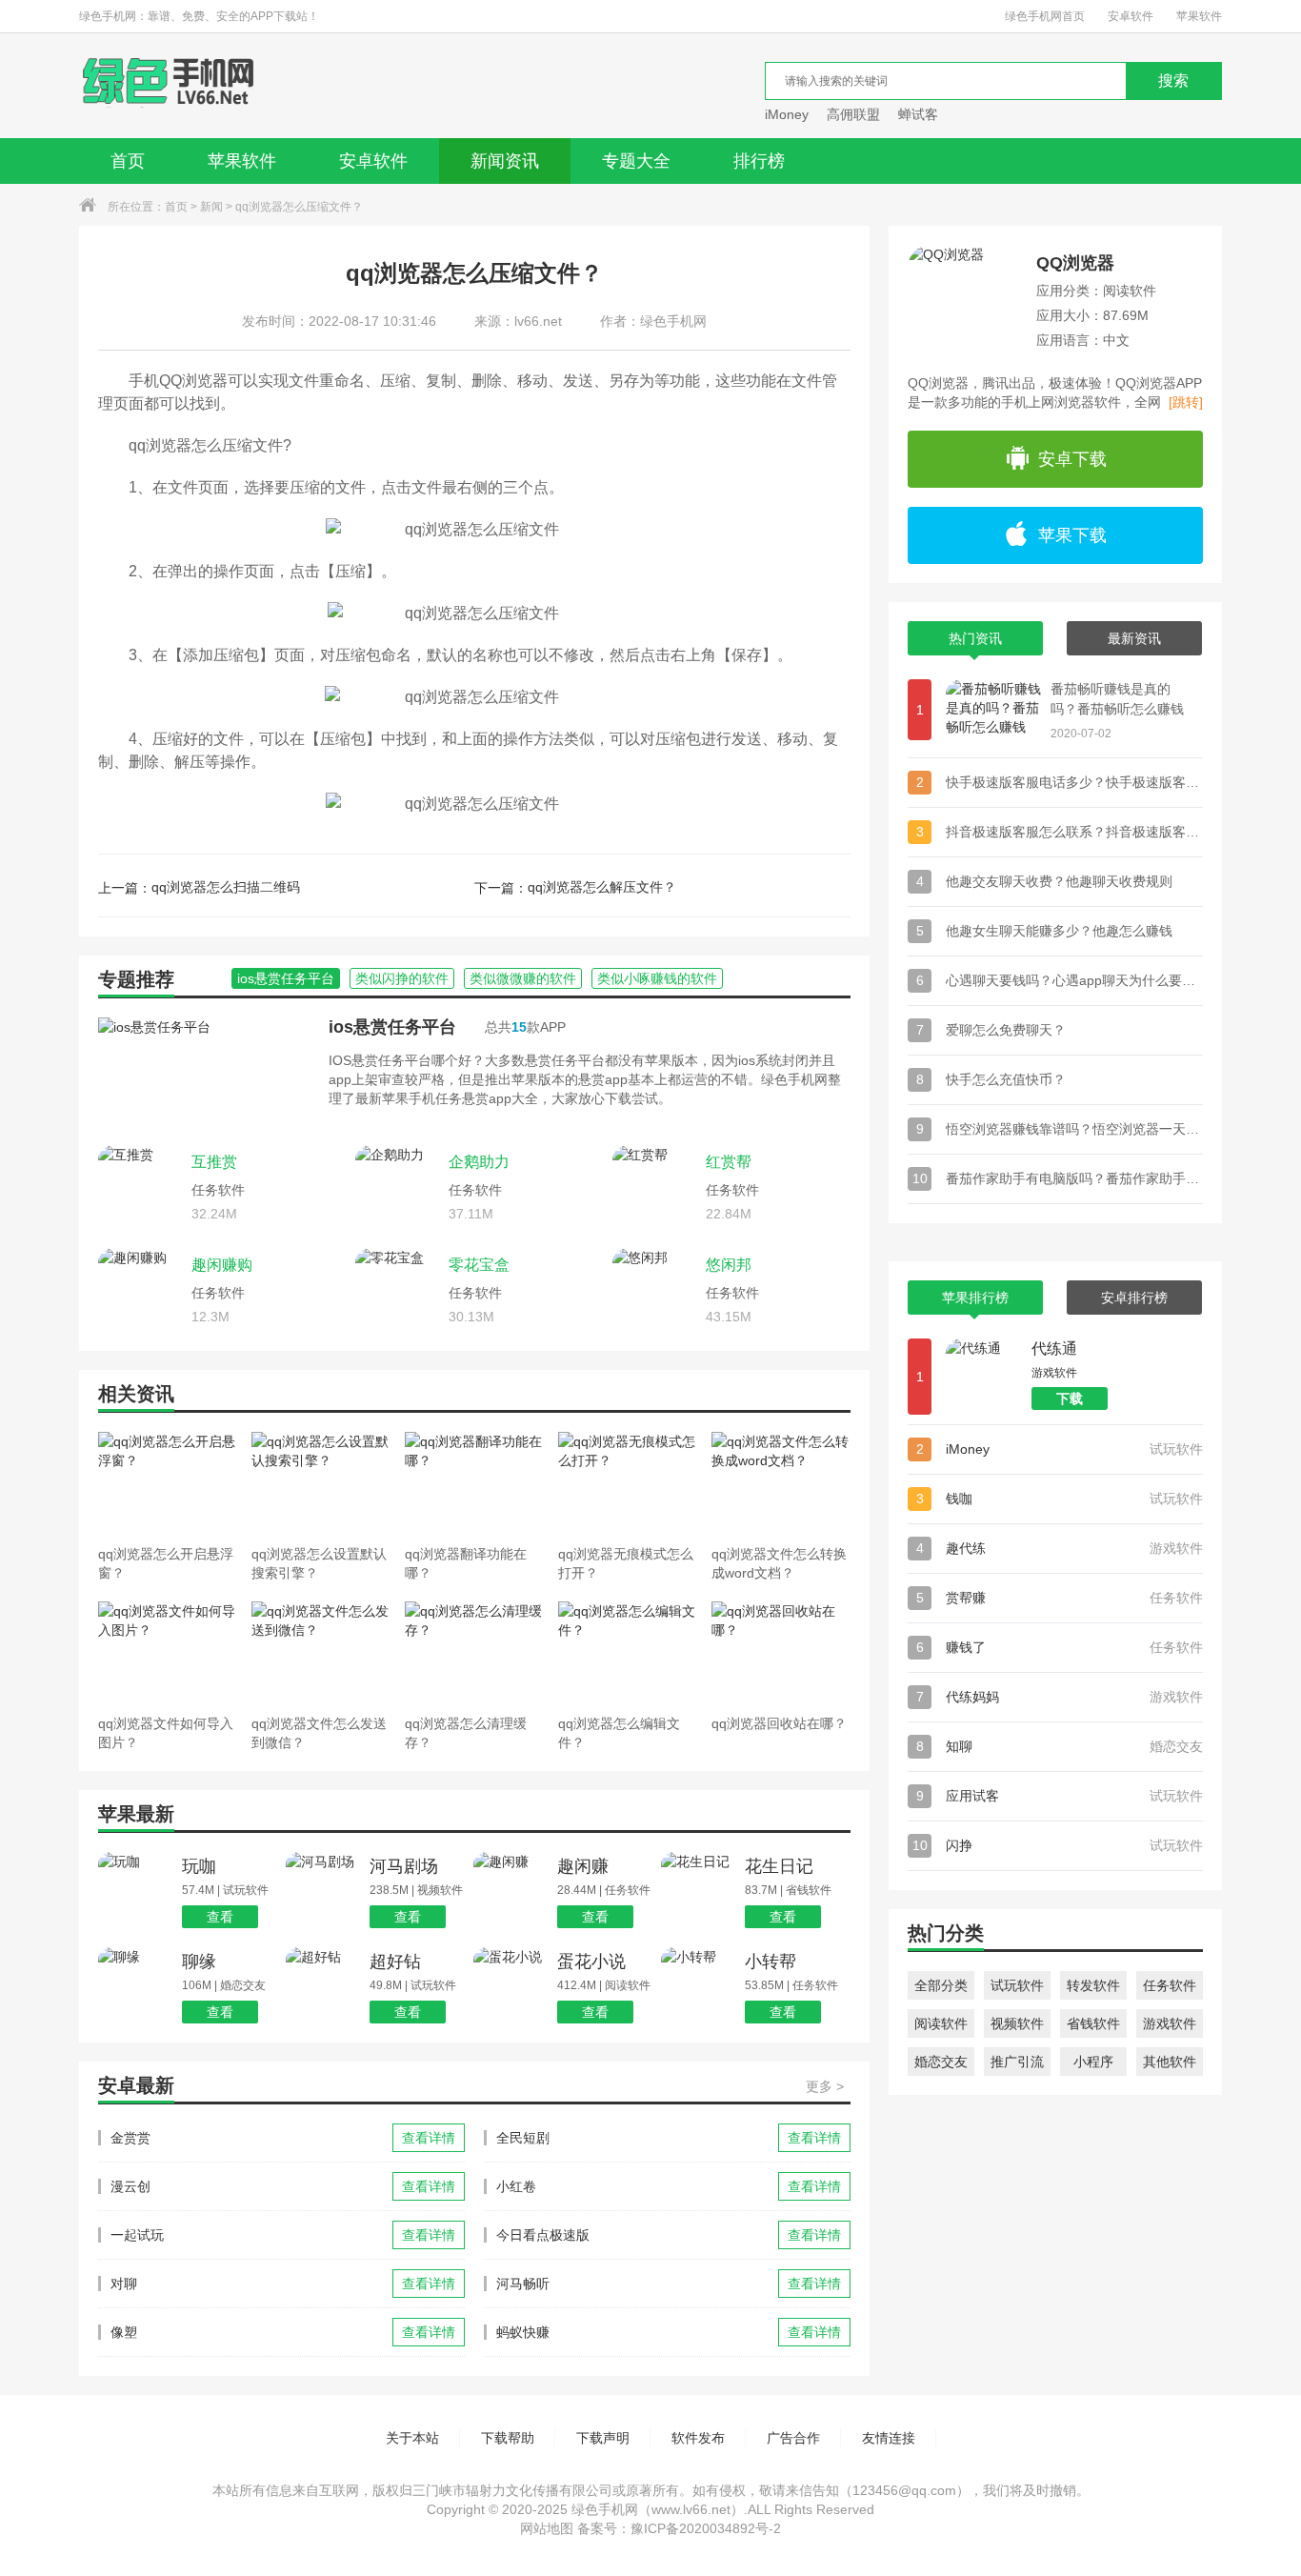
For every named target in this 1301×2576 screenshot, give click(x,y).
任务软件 (1170, 1985)
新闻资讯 (505, 161)
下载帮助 (508, 2438)
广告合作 (793, 2438)
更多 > (825, 2086)
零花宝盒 (479, 1265)
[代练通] (984, 1377)
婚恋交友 (941, 2062)
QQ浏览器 (1075, 263)
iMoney (787, 114)
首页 (128, 161)
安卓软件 (1131, 16)
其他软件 (1170, 2062)
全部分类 (941, 1985)
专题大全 (636, 161)
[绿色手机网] (168, 86)
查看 (220, 1917)
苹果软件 (1199, 16)
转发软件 (1093, 1985)
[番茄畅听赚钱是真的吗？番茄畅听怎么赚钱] (993, 710)
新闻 (211, 207)
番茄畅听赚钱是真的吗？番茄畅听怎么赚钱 (1117, 699)
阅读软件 (941, 2023)
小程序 (1093, 2062)
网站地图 (547, 2528)
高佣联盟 (853, 114)
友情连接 (889, 2438)
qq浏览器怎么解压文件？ (602, 887)
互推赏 (214, 1162)
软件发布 (698, 2438)
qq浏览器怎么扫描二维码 (226, 887)
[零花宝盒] (397, 1290)
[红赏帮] (654, 1187)
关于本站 (412, 2438)
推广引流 (1017, 2062)
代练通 (1054, 1348)
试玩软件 (1017, 1985)
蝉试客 (918, 114)
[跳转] (1186, 402)
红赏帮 (729, 1162)
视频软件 (1017, 2023)
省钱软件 (1093, 2023)
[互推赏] (140, 1187)
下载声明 (603, 2438)
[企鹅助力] (397, 1187)
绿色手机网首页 (1045, 16)
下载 (1070, 1399)
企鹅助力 (479, 1162)
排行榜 (759, 161)
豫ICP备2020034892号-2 (706, 2528)
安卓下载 (1072, 459)
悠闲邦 (729, 1265)
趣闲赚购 (222, 1265)
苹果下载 (1072, 535)
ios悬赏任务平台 (392, 1027)
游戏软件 (1170, 2023)
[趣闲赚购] (140, 1290)
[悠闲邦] (654, 1290)
